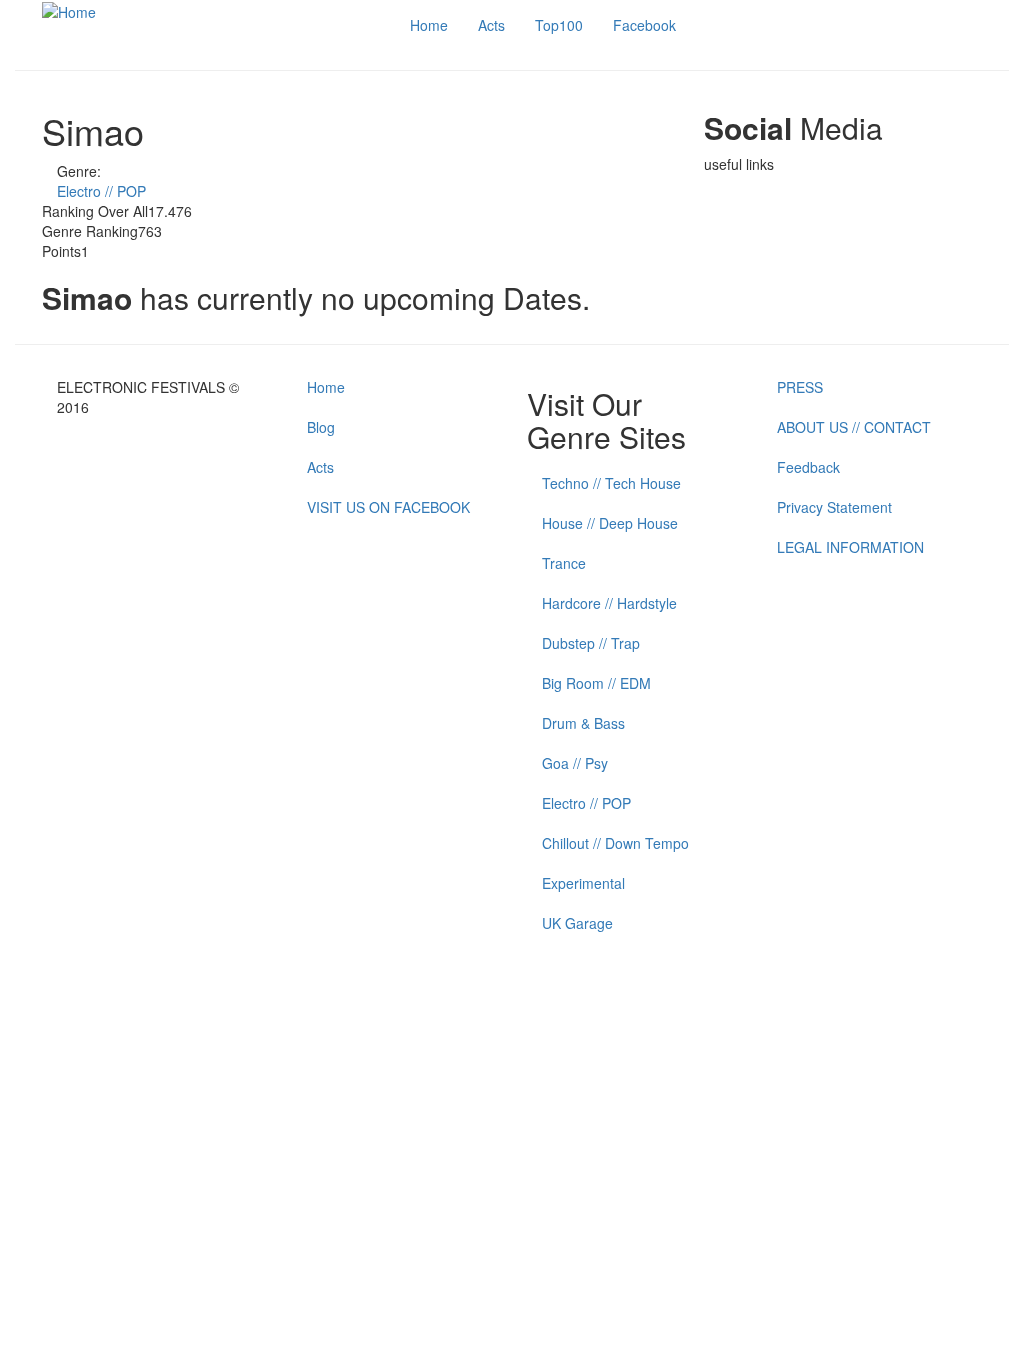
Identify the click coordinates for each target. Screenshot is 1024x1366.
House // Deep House (610, 523)
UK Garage (577, 923)
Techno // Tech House (611, 483)
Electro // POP (101, 191)
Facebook (644, 25)
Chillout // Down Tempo (615, 843)
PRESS (800, 387)
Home (429, 25)
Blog (321, 427)
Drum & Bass (583, 723)
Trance (564, 563)
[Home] (69, 10)
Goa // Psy (575, 763)
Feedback (808, 467)
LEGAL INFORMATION (850, 547)
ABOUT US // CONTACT (854, 427)
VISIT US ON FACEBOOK (388, 507)
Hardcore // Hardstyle (609, 603)
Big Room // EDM (596, 683)
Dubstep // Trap (591, 643)
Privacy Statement (834, 507)
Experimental (583, 883)
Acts (491, 25)
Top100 (559, 25)
